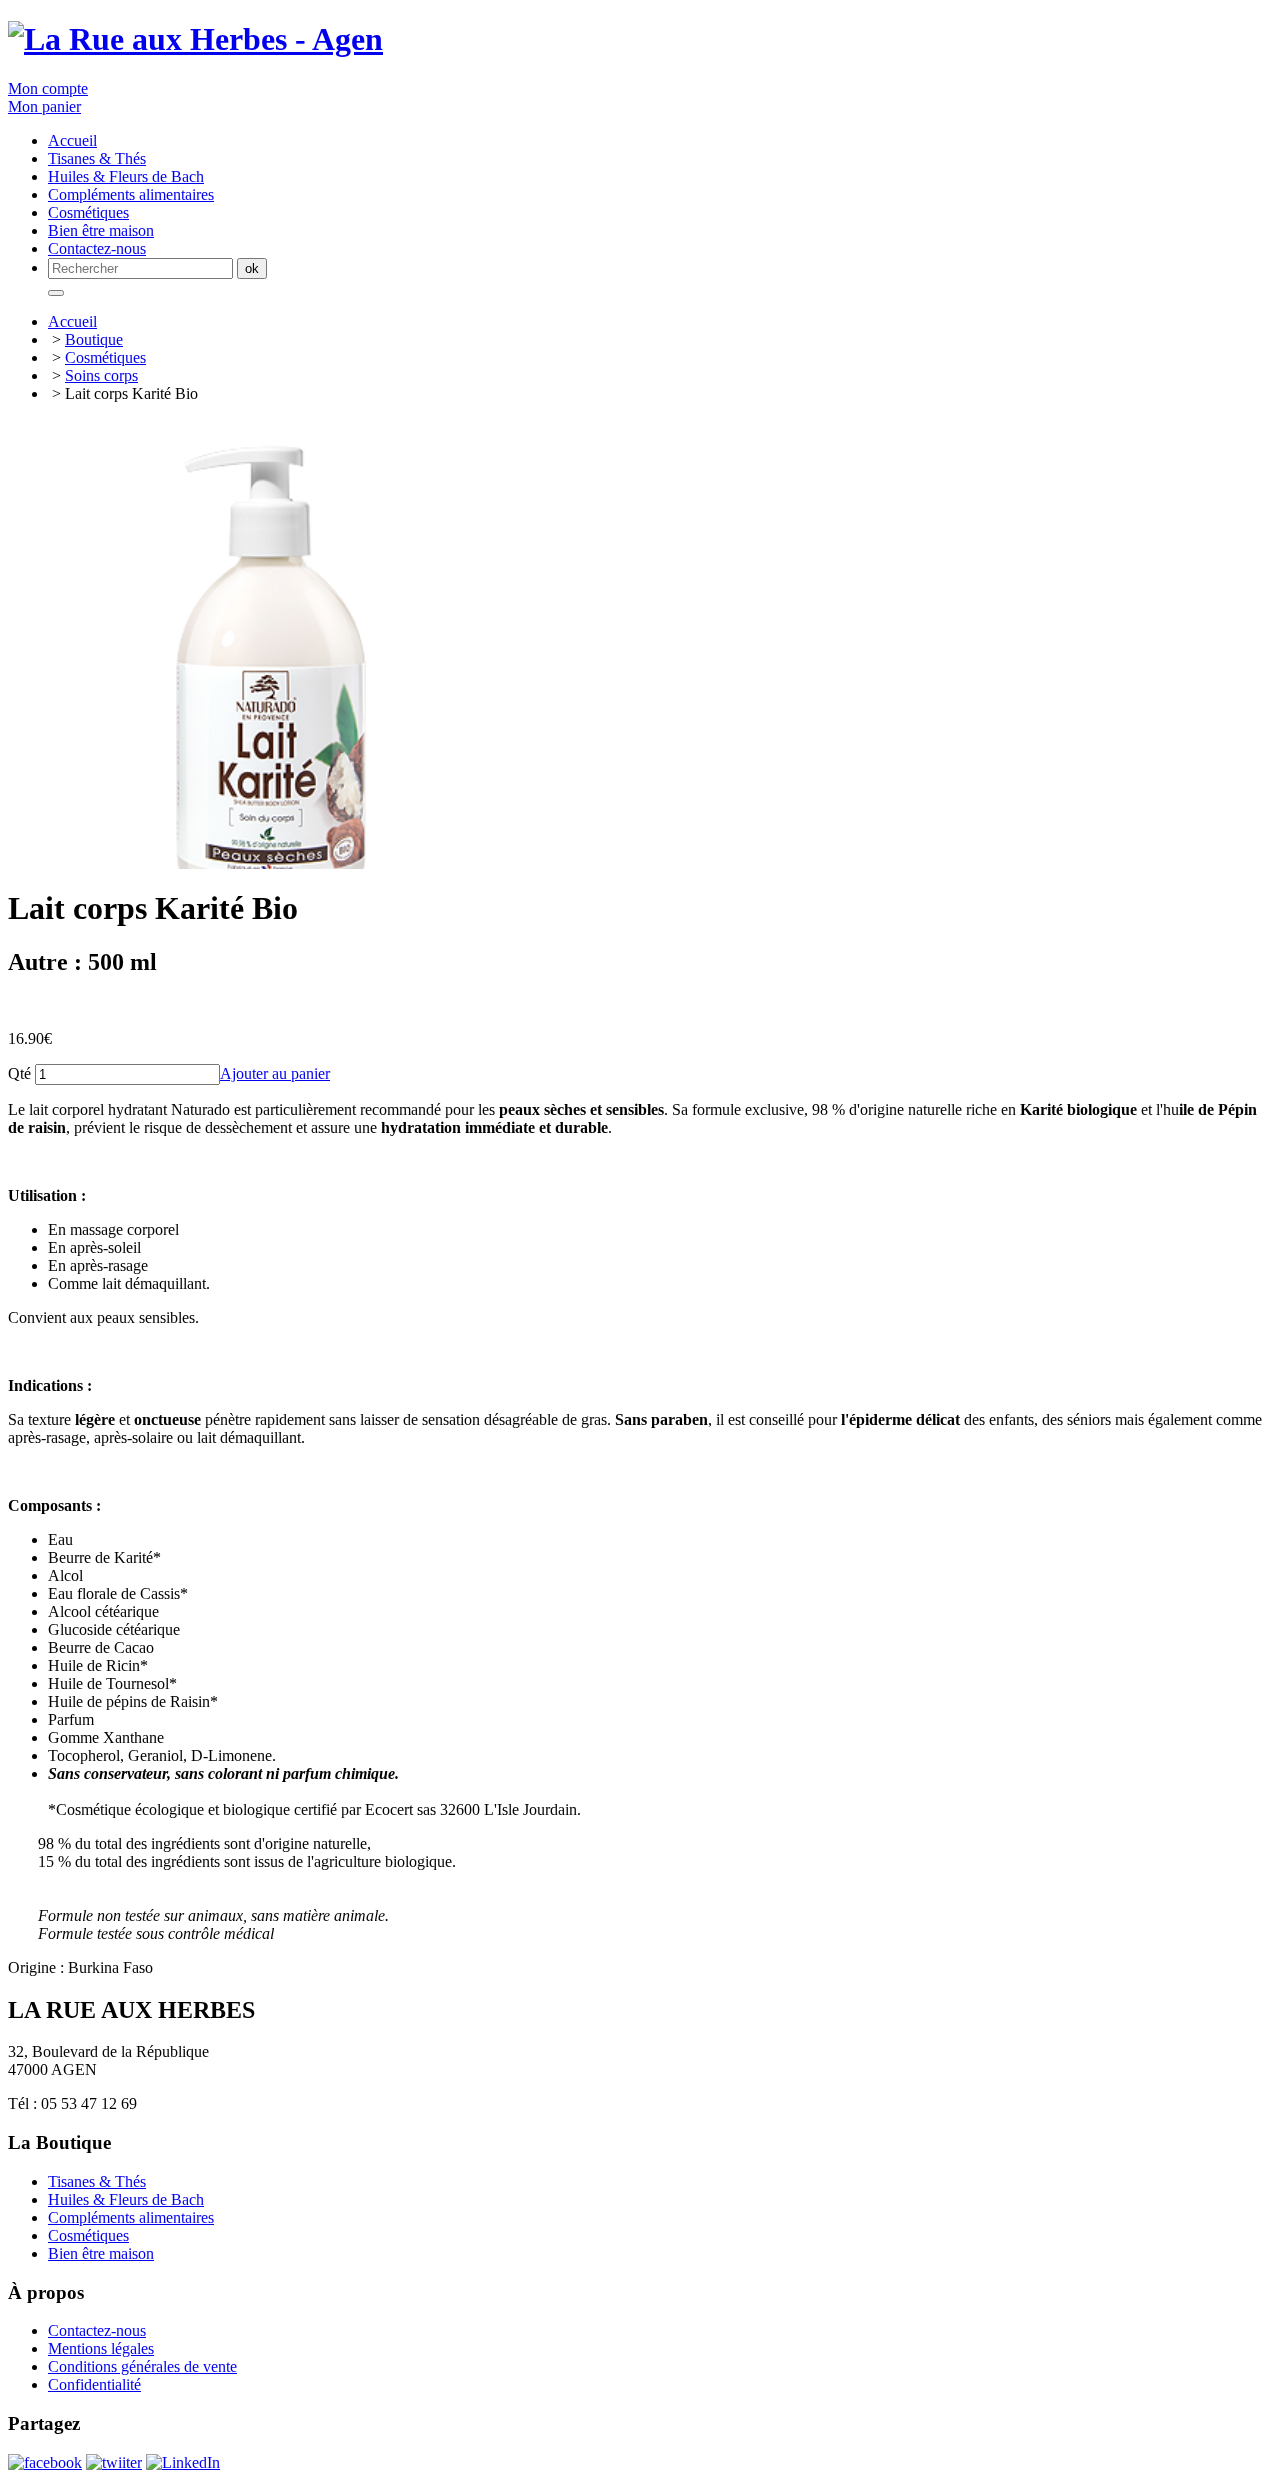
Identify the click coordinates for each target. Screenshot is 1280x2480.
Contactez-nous (97, 248)
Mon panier (44, 106)
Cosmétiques (105, 357)
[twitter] (114, 2462)
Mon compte (48, 88)
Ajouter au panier (275, 1073)
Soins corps (101, 375)
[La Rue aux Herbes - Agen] (195, 39)
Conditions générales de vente (142, 2366)
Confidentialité (94, 2384)
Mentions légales (101, 2348)
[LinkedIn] (183, 2462)
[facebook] (45, 2462)
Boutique (94, 339)
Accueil (72, 321)
